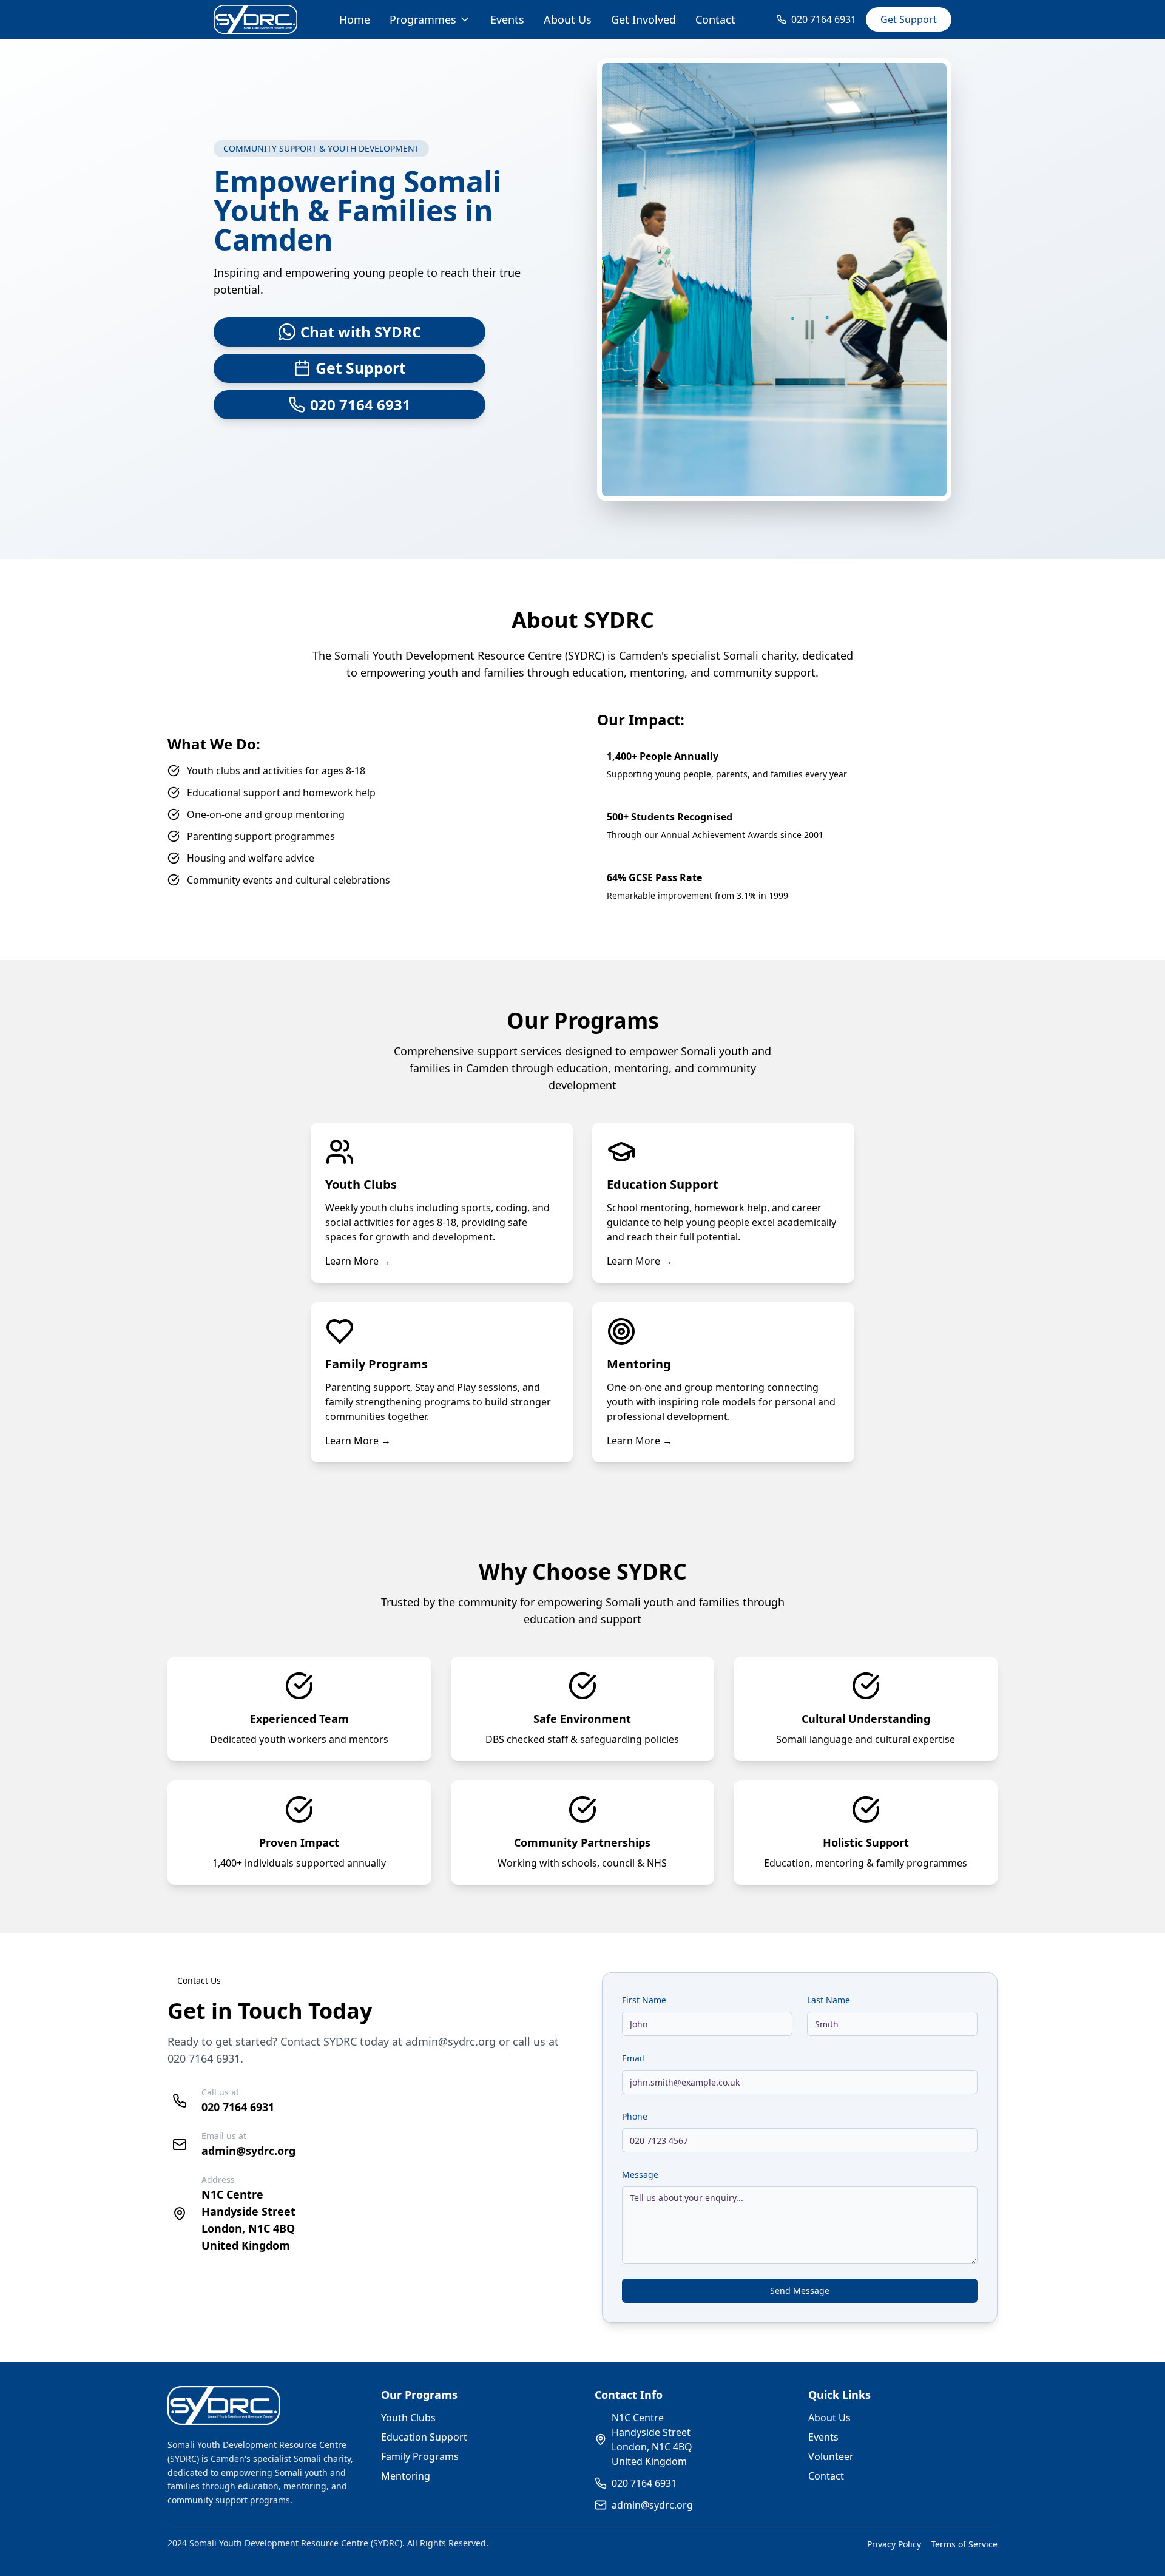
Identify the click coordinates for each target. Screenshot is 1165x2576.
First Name (644, 2000)
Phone (635, 2116)
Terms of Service (964, 2544)
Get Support (909, 19)
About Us (568, 19)
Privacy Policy (894, 2544)
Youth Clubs (408, 2418)
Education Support (424, 2437)
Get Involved (643, 19)
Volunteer (831, 2456)
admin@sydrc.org (451, 2041)
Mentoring (406, 2476)
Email (633, 2058)
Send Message (800, 2290)
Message (640, 2175)
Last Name (829, 2000)
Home (355, 19)
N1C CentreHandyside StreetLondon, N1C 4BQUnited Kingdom (652, 2439)
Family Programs (420, 2456)
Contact (715, 19)
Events (507, 19)
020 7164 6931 (204, 2058)
